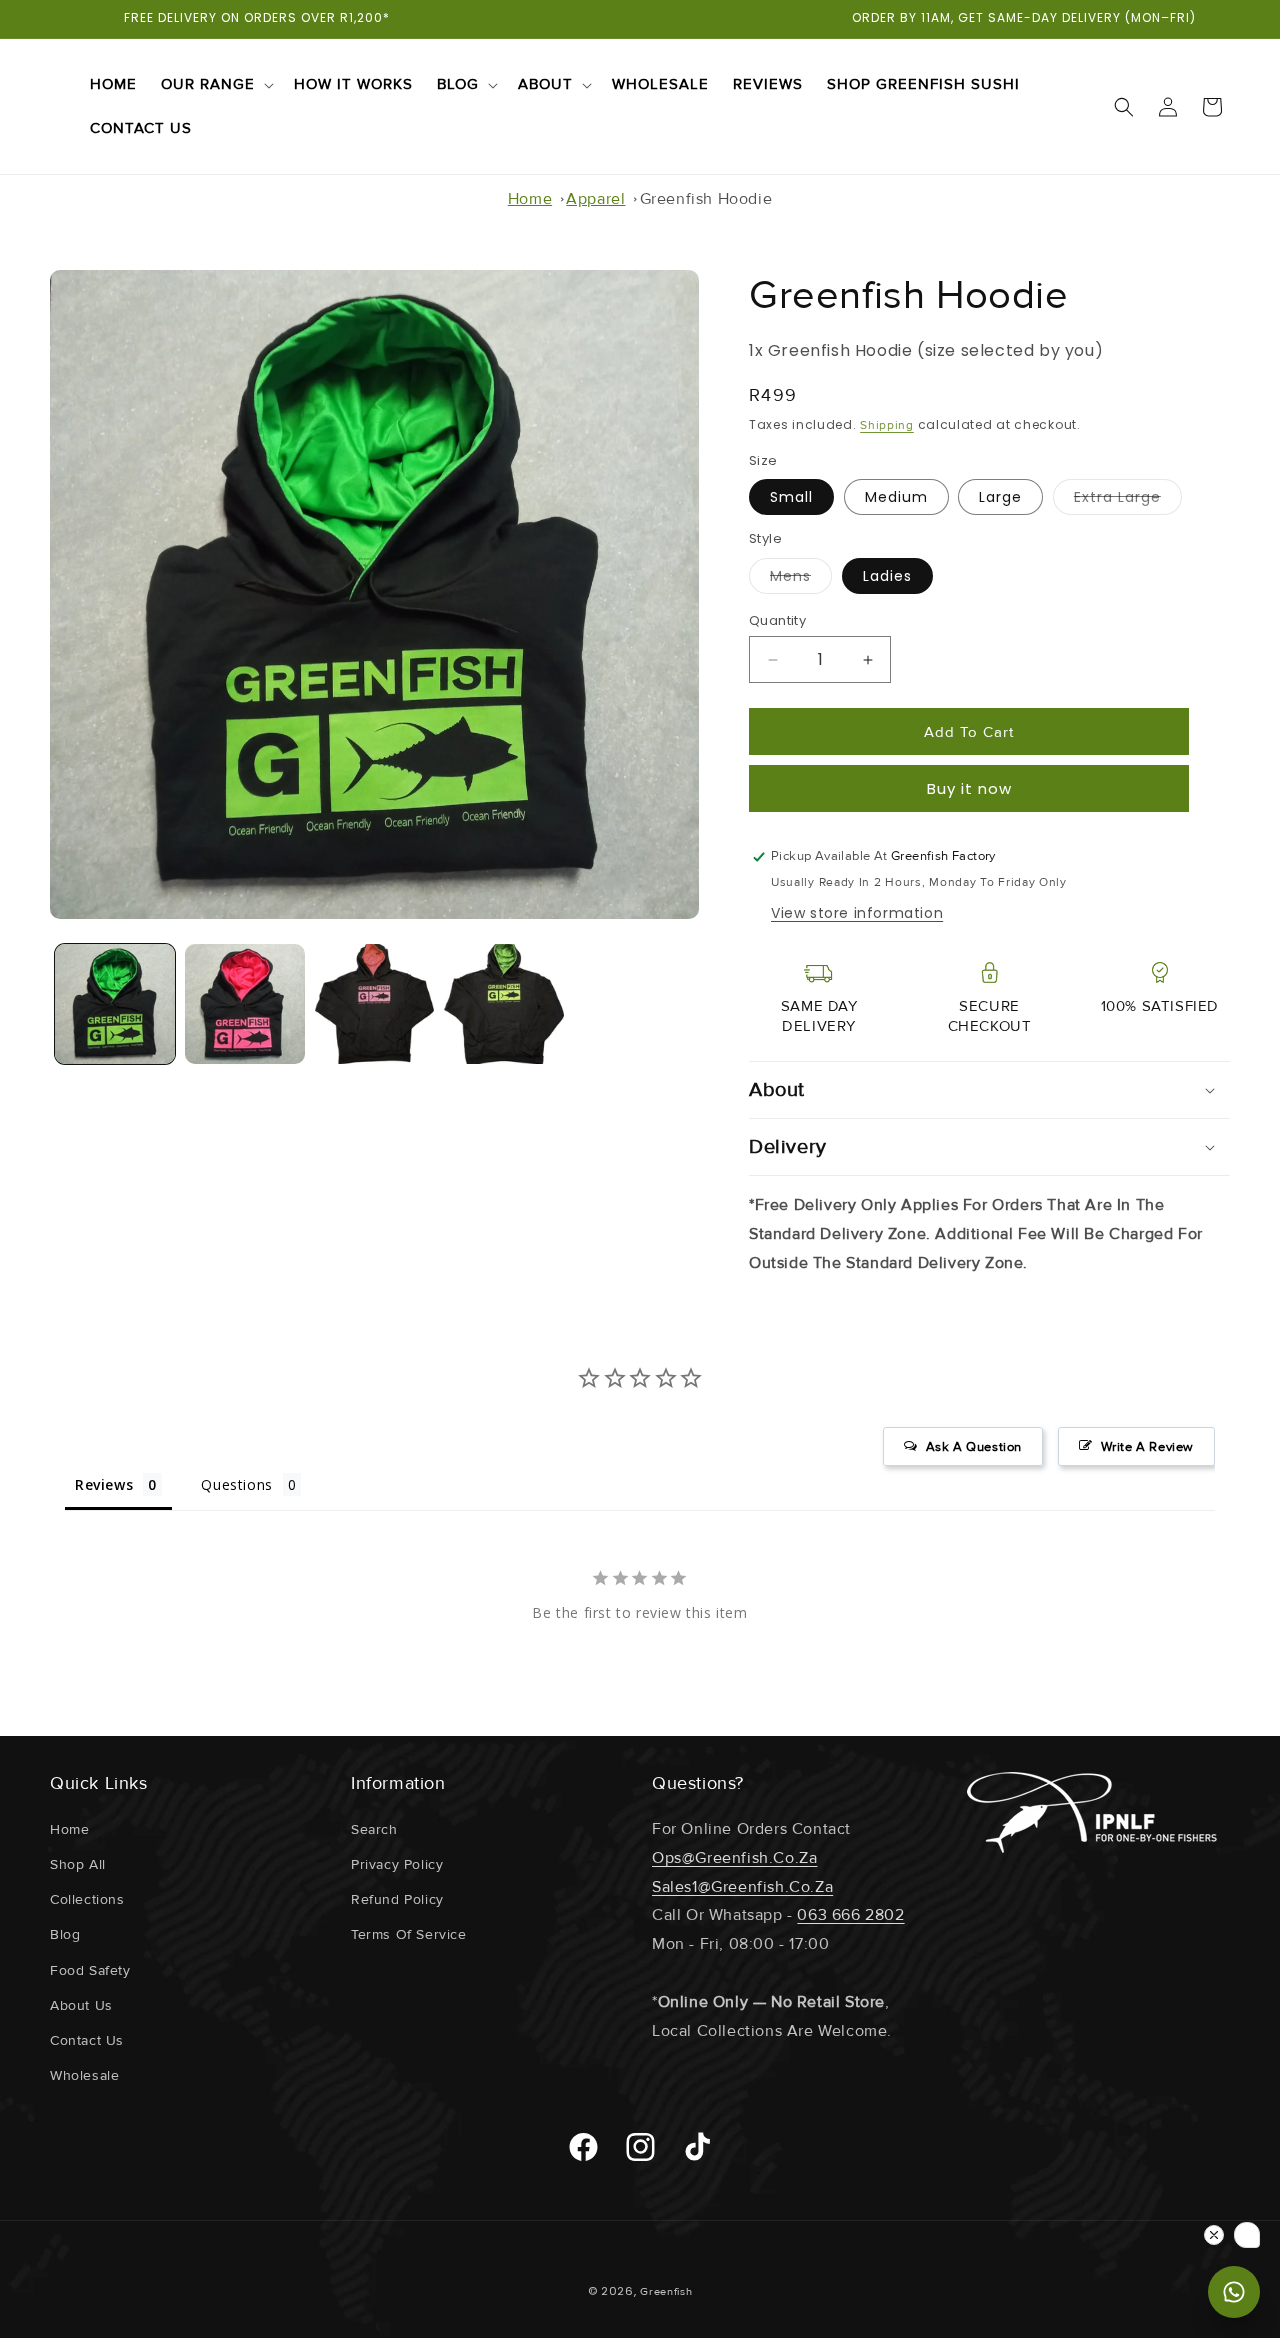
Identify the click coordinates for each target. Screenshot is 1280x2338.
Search (374, 1829)
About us (81, 2005)
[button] (215, 85)
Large (1000, 497)
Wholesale (84, 2075)
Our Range (208, 84)
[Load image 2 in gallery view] (245, 1004)
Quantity (777, 620)
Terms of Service (409, 1934)
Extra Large (1128, 501)
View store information (857, 913)
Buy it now (969, 788)
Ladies (887, 576)
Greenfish (666, 2291)
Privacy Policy (397, 1864)
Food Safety (90, 1970)
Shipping (887, 425)
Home (530, 199)
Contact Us (87, 2040)
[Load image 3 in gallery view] (375, 1004)
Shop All (78, 1864)
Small (791, 497)
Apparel (595, 199)
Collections (87, 1899)
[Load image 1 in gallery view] (115, 1004)
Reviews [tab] (104, 1484)
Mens (801, 580)
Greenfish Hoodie (706, 199)
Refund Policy (397, 1899)
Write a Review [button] (1147, 1447)
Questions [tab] (236, 1484)
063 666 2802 (850, 1915)
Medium (896, 497)
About (545, 84)
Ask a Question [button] (974, 1447)
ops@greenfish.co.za (734, 1858)
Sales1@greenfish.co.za (742, 1887)
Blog (458, 84)
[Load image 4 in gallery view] (504, 1004)
